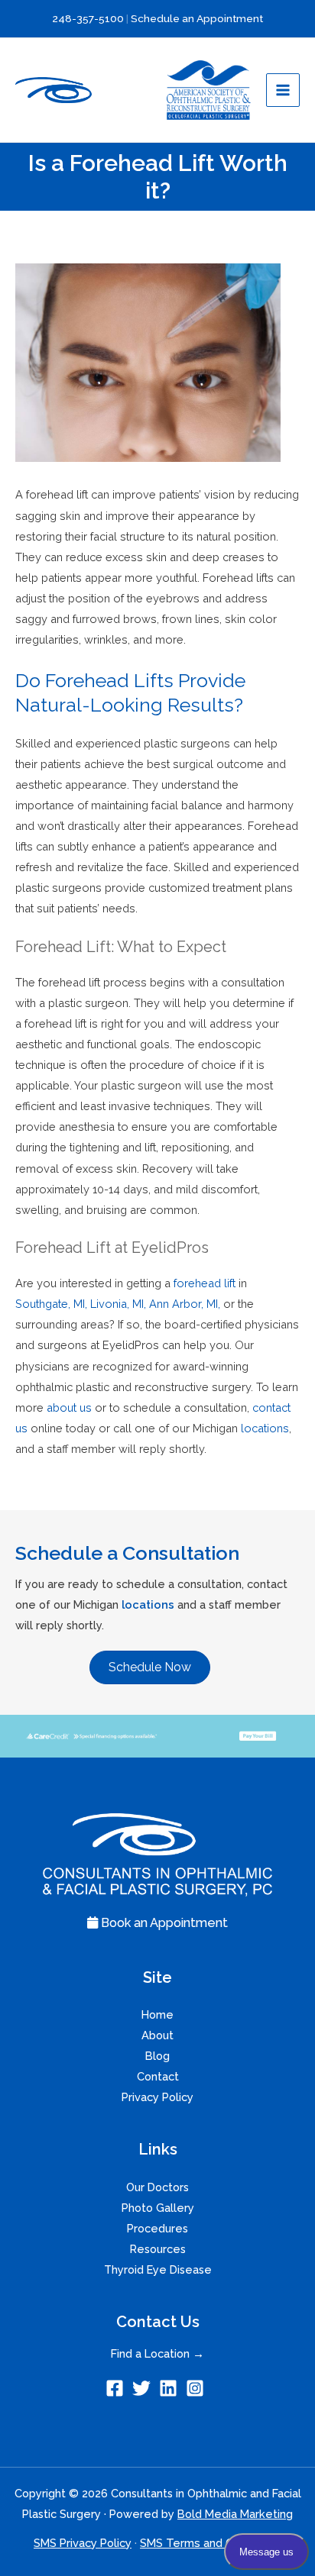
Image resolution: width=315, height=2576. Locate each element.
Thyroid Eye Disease (158, 2269)
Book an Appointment (163, 1923)
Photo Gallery (158, 2208)
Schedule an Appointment (197, 18)
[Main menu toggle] (283, 90)
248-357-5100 (88, 18)
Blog (157, 2056)
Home (157, 2014)
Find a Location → (157, 2353)
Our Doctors (157, 2187)
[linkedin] (171, 2388)
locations (148, 1604)
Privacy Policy (157, 2097)
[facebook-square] (117, 2388)
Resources (158, 2249)
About (157, 2035)
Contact (158, 2076)
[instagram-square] (198, 2388)
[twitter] (144, 2388)
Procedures (157, 2228)
